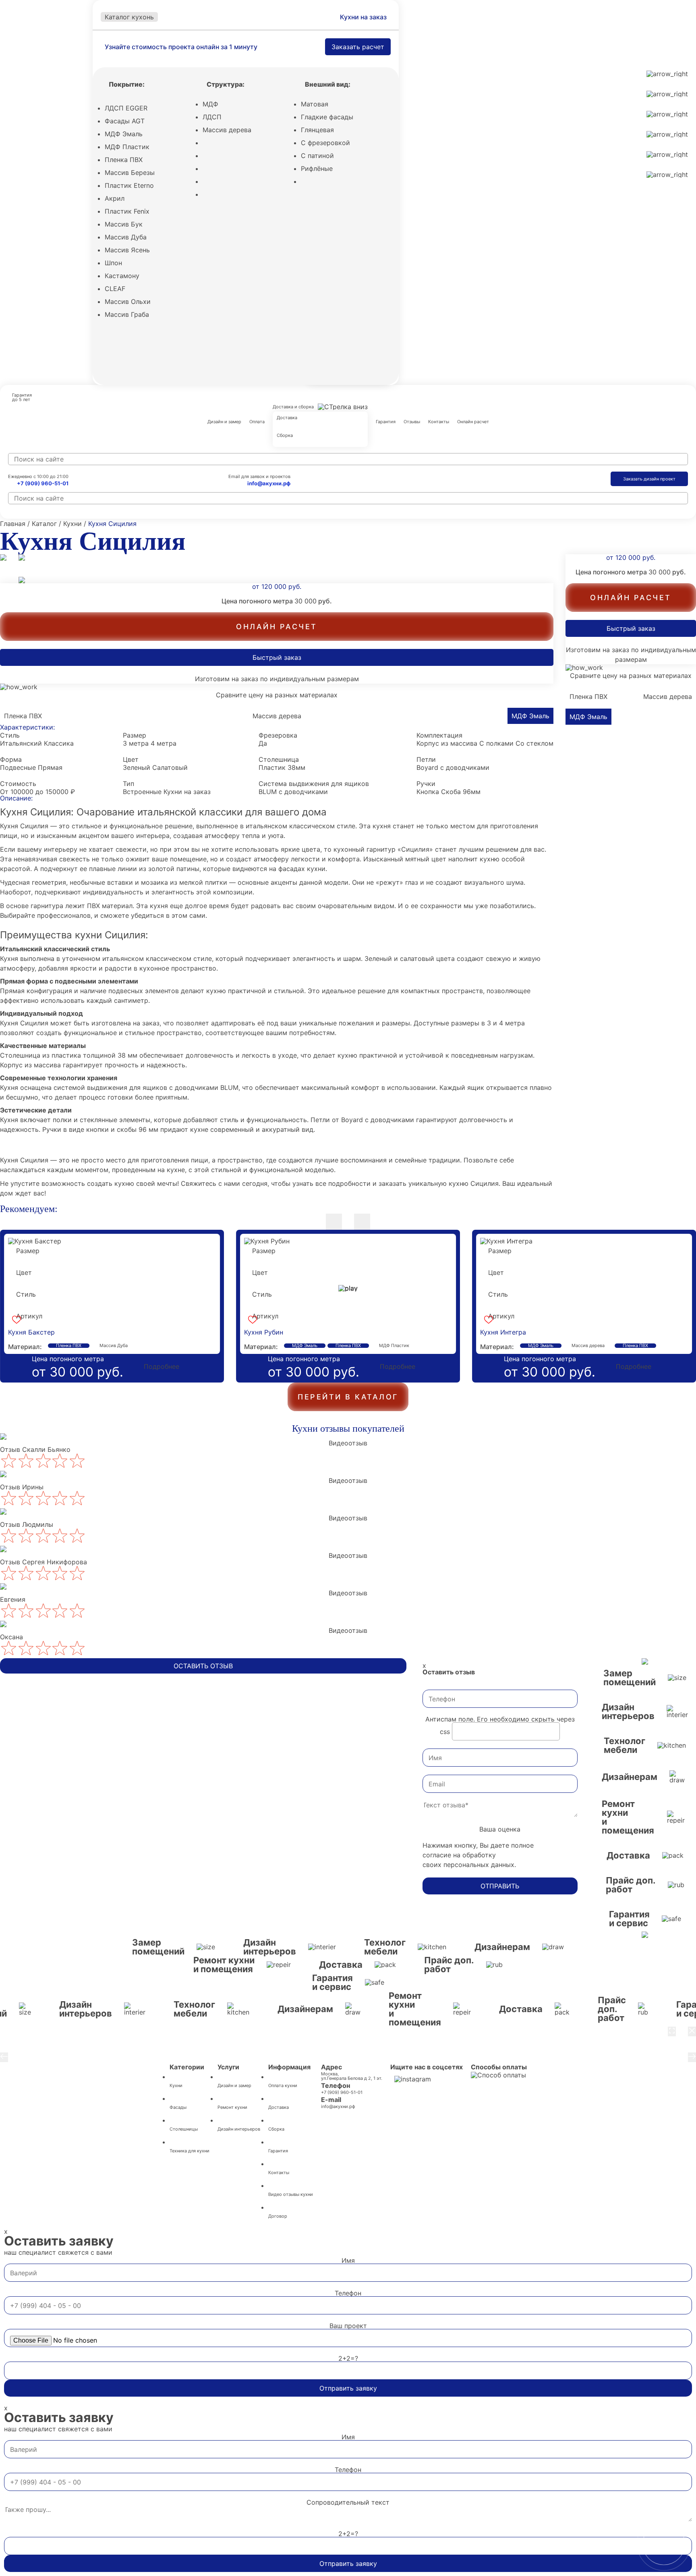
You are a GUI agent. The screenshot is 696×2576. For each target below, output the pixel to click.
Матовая (315, 104)
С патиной (317, 156)
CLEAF (115, 289)
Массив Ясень (127, 250)
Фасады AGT (125, 121)
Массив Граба (127, 314)
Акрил (115, 198)
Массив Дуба (126, 237)
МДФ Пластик (127, 147)
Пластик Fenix (127, 211)
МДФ (210, 104)
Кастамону (122, 276)
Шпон (113, 263)
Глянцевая (317, 130)
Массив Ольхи (128, 301)
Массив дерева (227, 130)
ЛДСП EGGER (126, 108)
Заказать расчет (358, 47)
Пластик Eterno (129, 185)
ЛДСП (212, 117)
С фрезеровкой (325, 143)
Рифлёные (317, 168)
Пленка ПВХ (124, 160)
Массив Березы (130, 173)
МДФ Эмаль (124, 134)
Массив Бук (124, 224)
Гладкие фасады (327, 117)
